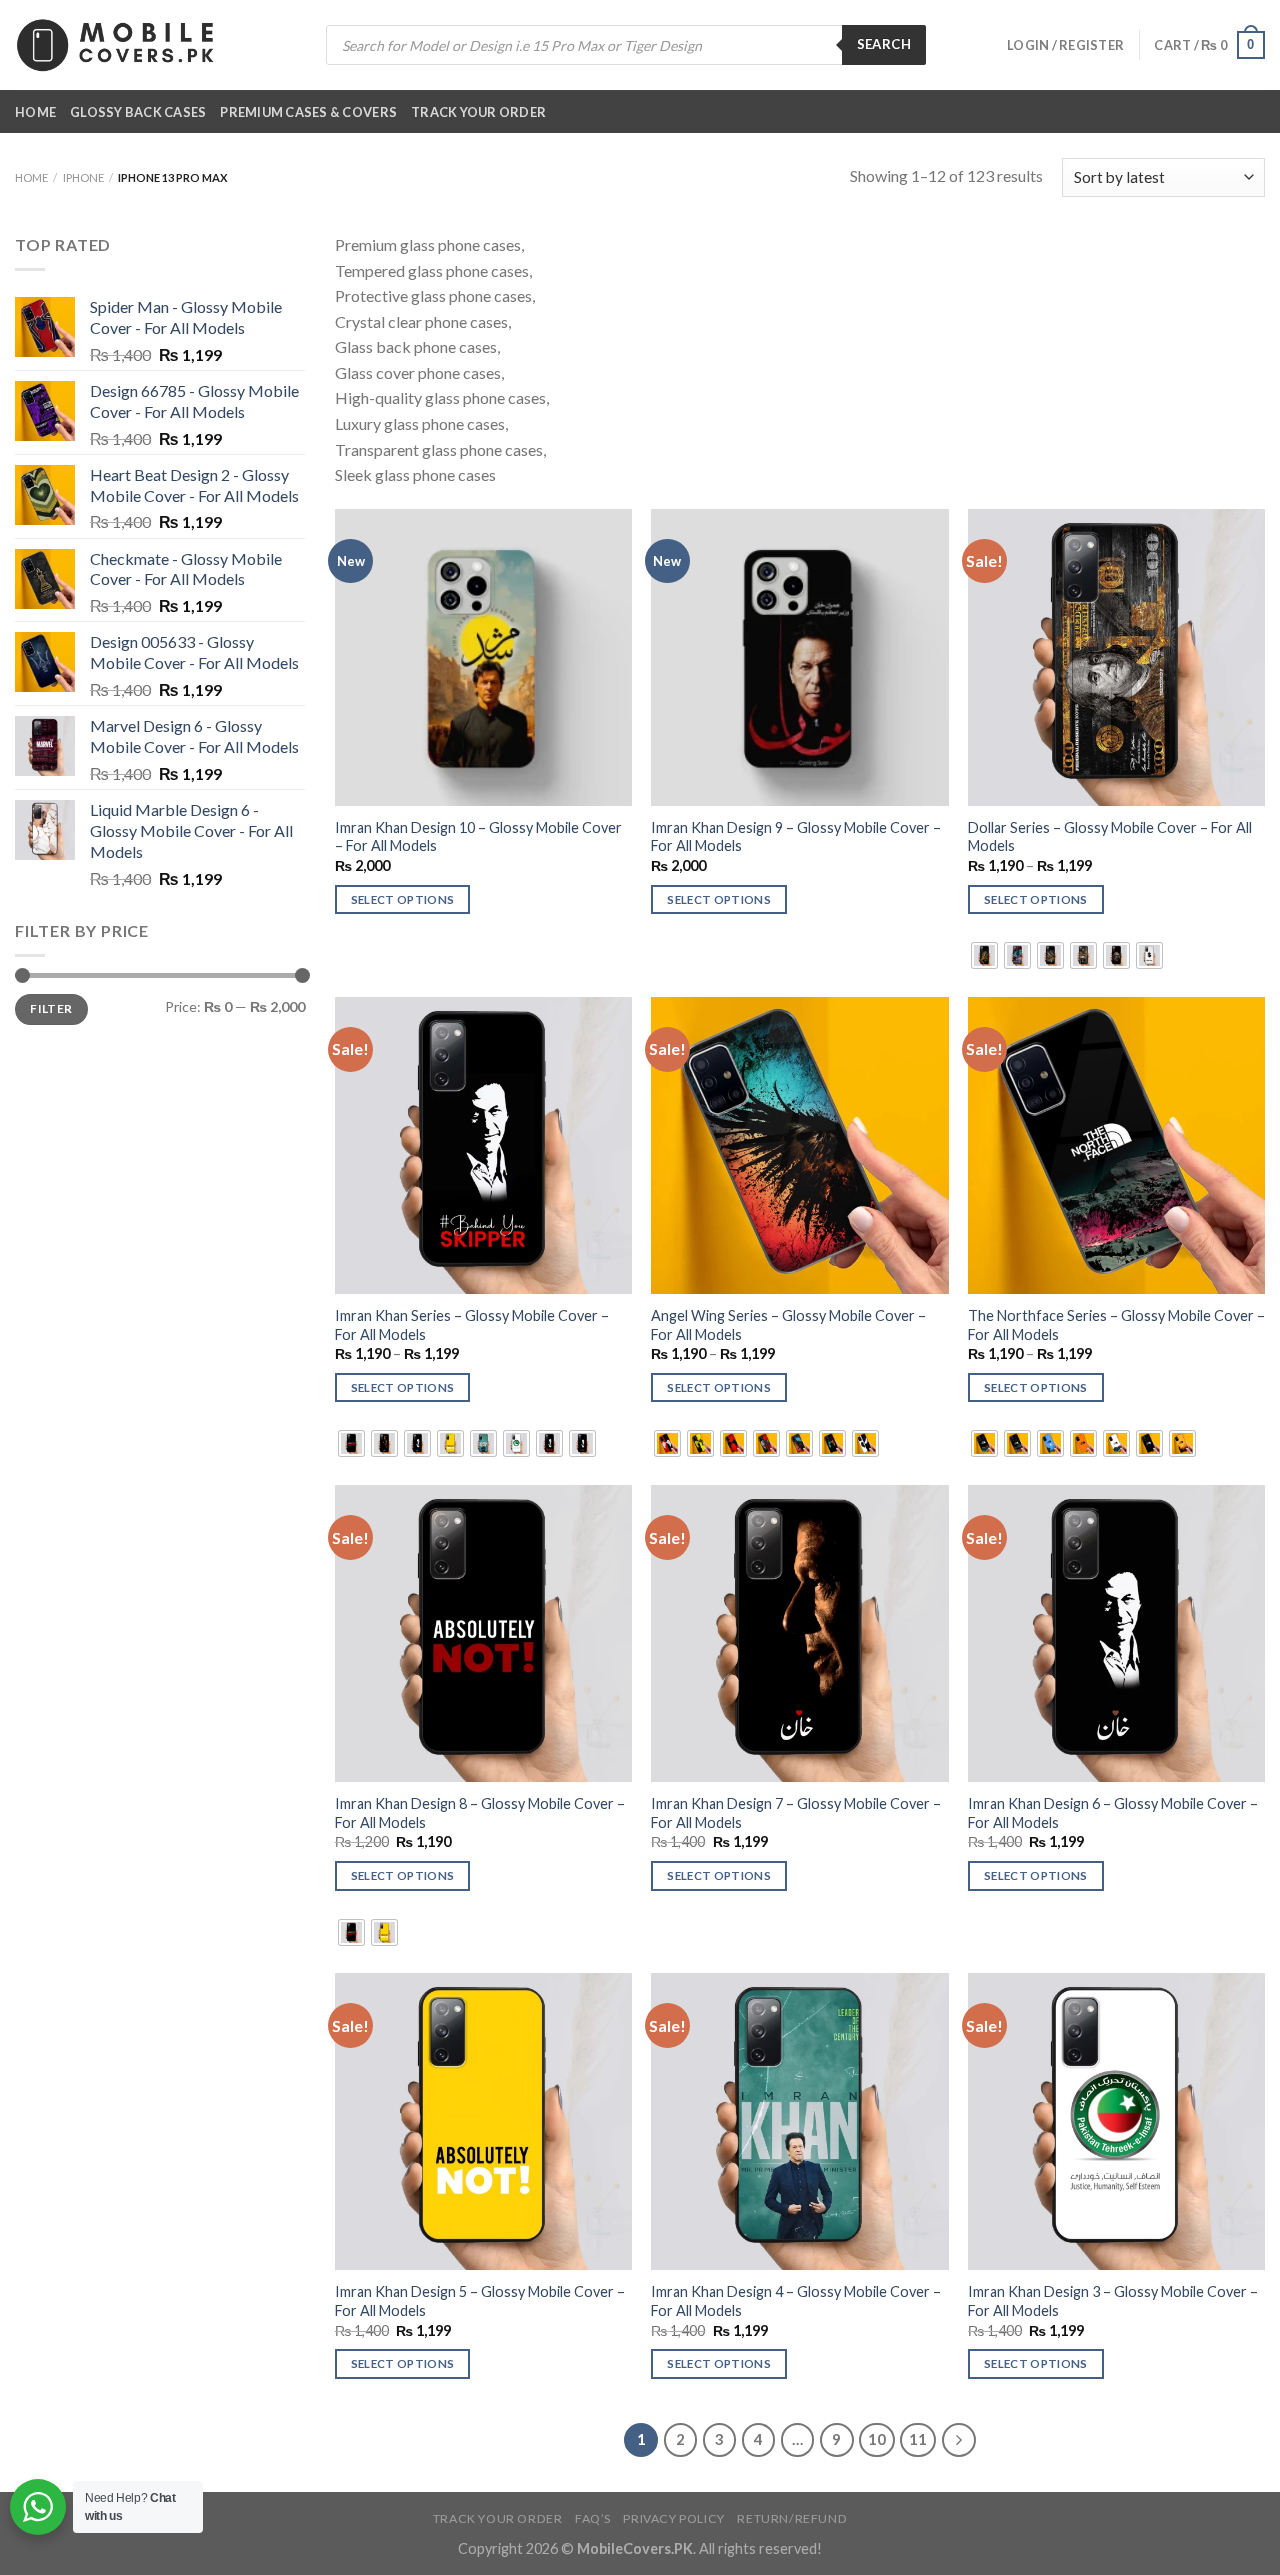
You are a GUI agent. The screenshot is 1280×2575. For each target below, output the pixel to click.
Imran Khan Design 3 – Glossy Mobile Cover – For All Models (1113, 2301)
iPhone (83, 177)
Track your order (478, 112)
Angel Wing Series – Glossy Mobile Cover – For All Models (788, 1325)
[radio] (984, 955)
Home (35, 112)
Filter (51, 1008)
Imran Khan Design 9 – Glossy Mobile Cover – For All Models (796, 837)
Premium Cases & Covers (308, 112)
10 (877, 2439)
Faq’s (593, 2518)
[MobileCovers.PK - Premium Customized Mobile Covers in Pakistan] (115, 44)
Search (884, 44)
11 (918, 2439)
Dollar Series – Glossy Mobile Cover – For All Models (1110, 837)
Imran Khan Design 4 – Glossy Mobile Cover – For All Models (796, 2301)
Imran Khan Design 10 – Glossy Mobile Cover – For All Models (478, 837)
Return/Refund (792, 2518)
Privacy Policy (674, 2518)
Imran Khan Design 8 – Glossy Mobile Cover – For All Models (480, 1813)
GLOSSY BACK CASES (138, 112)
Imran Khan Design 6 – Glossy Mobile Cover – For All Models (1113, 1813)
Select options (403, 899)
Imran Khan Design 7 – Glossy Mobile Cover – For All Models (796, 1813)
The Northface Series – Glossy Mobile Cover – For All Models (1116, 1325)
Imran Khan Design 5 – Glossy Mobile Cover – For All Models (480, 2301)
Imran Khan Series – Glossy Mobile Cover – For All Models (472, 1325)
